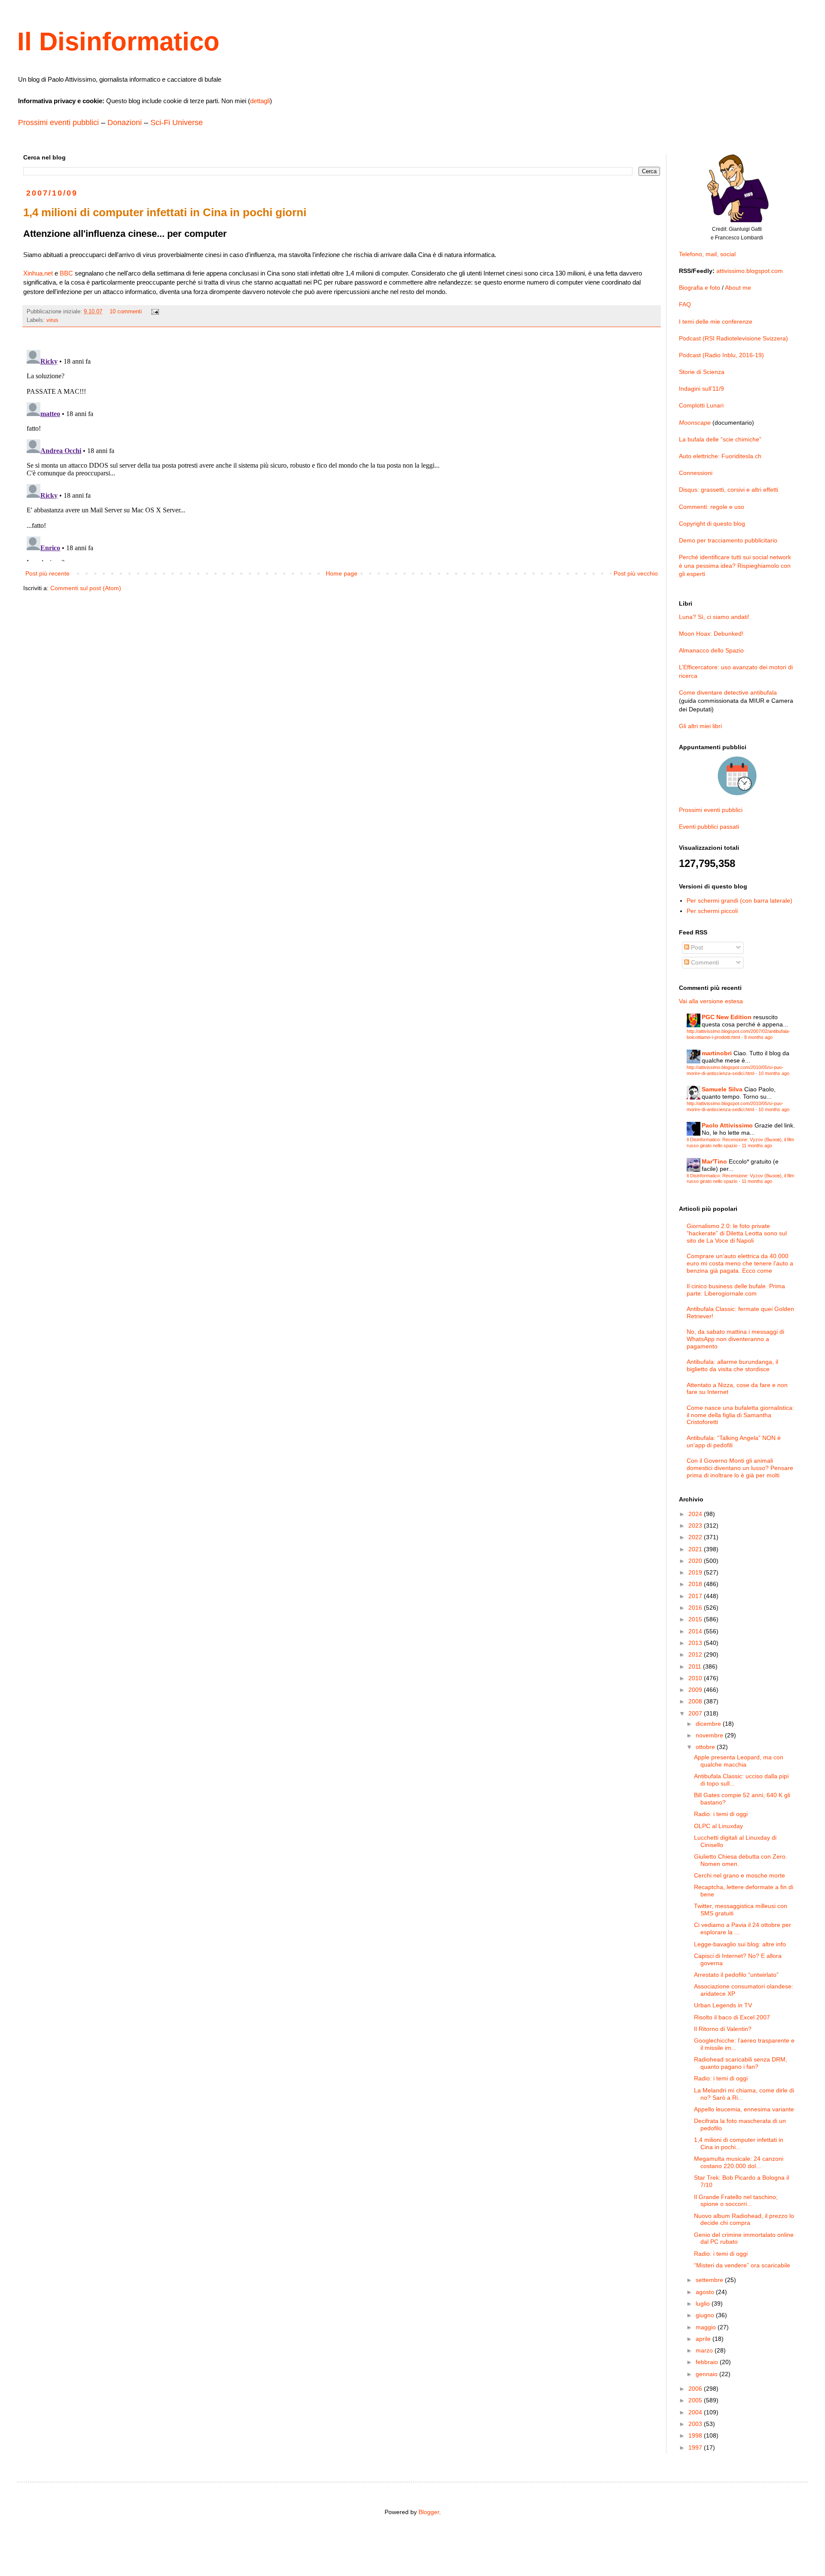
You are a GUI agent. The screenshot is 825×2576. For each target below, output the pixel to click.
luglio (704, 2303)
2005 (696, 2400)
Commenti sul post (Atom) (86, 588)
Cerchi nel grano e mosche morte (739, 1875)
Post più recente (47, 573)
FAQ (685, 304)
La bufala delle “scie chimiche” (720, 439)
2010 (696, 1678)
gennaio (707, 2374)
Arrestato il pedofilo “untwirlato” (736, 1975)
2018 (696, 1584)
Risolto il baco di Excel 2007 (732, 2017)
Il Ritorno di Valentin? (723, 2029)
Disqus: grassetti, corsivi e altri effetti (729, 490)
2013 (696, 1643)
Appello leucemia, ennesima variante (744, 2109)
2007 (696, 1713)
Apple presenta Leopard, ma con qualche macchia (739, 1761)
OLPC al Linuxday (718, 1826)
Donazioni (125, 123)
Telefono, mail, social (707, 254)
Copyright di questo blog (712, 524)
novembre (710, 1735)
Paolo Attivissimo (727, 1125)
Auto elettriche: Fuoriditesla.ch (720, 456)
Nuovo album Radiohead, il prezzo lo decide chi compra (744, 2219)
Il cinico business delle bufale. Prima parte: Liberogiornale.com (736, 1290)
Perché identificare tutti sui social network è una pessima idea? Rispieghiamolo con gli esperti (735, 565)
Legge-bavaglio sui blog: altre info (740, 1944)
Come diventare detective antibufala (728, 692)
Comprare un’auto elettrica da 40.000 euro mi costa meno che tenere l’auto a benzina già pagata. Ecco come (740, 1263)
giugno (706, 2315)
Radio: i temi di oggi (721, 1814)
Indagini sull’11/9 (701, 389)
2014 (696, 1631)
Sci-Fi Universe (177, 123)
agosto (706, 2292)
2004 (696, 2412)
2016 (696, 1608)
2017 (696, 1596)
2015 (696, 1619)
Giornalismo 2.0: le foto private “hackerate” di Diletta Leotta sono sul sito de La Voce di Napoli (737, 1233)
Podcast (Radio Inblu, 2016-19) (721, 355)
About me (738, 288)
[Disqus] (342, 454)
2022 (696, 1537)
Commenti (704, 962)
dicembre (709, 1724)
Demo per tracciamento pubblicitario (728, 540)
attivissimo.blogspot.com (750, 271)
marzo (705, 2350)
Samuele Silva (722, 1089)
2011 (696, 1666)
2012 (696, 1654)
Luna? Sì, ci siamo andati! (714, 617)
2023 (696, 1525)
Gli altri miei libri (700, 726)
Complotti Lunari (701, 405)
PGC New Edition (727, 1017)
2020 (696, 1561)
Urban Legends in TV (723, 2005)
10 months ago (774, 1073)
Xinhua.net (38, 273)
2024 (696, 1514)
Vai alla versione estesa (711, 1001)
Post (696, 947)
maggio (707, 2327)
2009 (696, 1690)
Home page (342, 573)
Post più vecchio (636, 573)
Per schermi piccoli (712, 911)
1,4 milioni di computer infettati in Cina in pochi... (739, 2143)
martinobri (717, 1053)
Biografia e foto (700, 288)
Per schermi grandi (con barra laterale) (739, 901)
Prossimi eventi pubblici (58, 123)
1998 (696, 2435)
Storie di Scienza (702, 372)
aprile (704, 2339)
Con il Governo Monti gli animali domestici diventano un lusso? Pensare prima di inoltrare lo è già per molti (740, 1468)
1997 (696, 2447)
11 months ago (757, 1146)
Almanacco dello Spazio (711, 650)
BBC (66, 273)
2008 (696, 1701)
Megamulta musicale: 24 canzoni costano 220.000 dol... (739, 2162)
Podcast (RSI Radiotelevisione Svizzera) (733, 338)
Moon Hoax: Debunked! (711, 634)
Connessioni (696, 473)
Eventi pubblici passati (709, 827)
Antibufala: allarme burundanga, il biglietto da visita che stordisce (732, 1365)
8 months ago (758, 1037)
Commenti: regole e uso (712, 507)
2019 (696, 1572)
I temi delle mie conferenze (716, 322)
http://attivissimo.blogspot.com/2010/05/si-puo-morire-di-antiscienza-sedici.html (735, 1070)
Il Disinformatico (118, 41)
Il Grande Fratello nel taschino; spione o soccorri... (736, 2201)
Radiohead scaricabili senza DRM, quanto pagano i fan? (741, 2063)
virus (52, 320)
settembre (710, 2280)
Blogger (429, 2512)
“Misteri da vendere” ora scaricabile (742, 2265)
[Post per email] (155, 312)
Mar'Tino (714, 1161)
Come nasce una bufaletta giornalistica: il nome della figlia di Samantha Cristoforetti (740, 1415)
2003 (696, 2424)
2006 (696, 2389)
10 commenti (126, 312)
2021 (696, 1549)
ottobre (706, 1747)
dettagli (260, 101)
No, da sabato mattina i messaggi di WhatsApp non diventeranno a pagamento (735, 1339)
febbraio (708, 2362)
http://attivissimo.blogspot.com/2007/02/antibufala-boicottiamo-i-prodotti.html (738, 1034)
